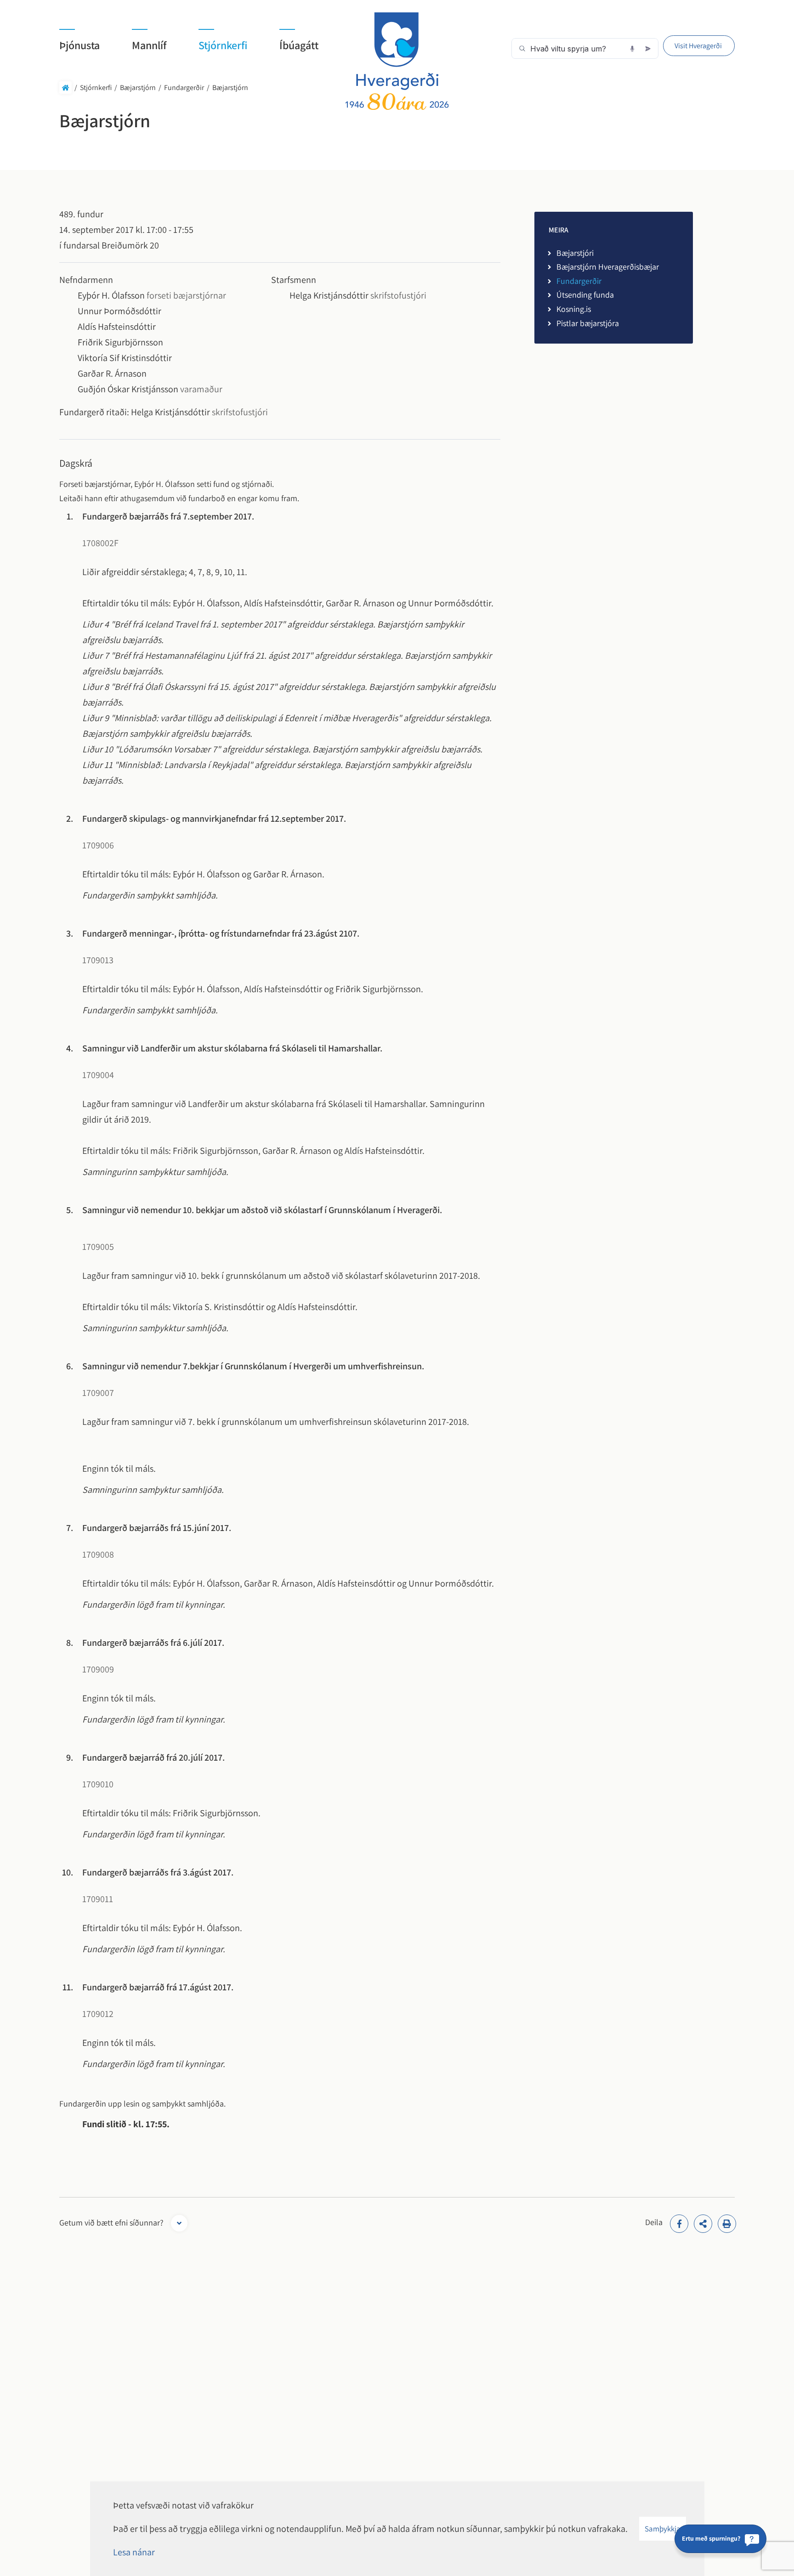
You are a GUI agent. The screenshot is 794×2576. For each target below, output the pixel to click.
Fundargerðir (184, 88)
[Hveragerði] (397, 61)
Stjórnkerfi (96, 88)
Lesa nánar (134, 2552)
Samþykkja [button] (663, 2529)
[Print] (727, 2224)
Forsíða (65, 88)
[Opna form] (179, 2223)
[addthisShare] (703, 2224)
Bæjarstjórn (138, 88)
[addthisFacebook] (679, 2224)
